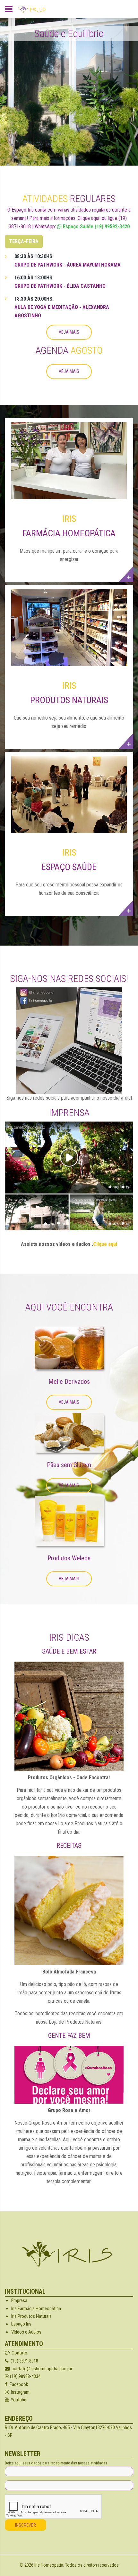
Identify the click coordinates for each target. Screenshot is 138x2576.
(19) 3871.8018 (23, 2361)
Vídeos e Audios (26, 2332)
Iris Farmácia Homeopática (36, 2308)
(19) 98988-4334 (25, 2376)
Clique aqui (105, 1244)
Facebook (18, 2384)
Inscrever (26, 2525)
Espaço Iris (21, 2324)
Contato (18, 2353)
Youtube (18, 2400)
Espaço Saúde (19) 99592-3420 (96, 227)
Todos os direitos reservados (92, 2565)
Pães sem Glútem (69, 1465)
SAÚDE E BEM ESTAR (69, 1651)
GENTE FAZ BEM (69, 2036)
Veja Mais (69, 332)
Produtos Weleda (69, 1558)
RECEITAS (69, 1846)
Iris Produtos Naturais (31, 2316)
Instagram (19, 2392)
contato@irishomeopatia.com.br (42, 2369)
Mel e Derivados (69, 1382)
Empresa (19, 2300)
